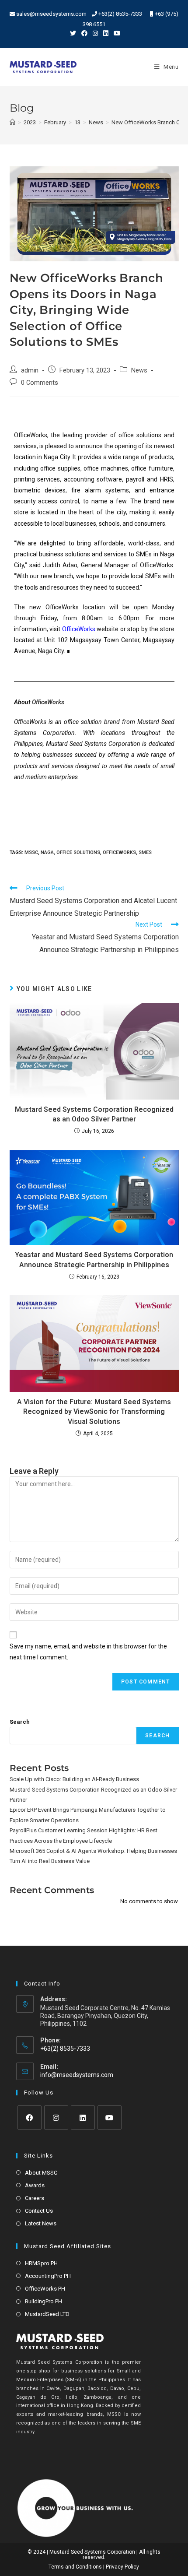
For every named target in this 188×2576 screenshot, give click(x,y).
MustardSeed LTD (47, 2314)
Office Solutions (78, 852)
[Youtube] (110, 2117)
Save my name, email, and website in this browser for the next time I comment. (88, 1652)
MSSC (31, 852)
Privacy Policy (122, 2567)
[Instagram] (56, 2117)
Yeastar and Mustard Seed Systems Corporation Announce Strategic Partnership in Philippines (94, 1260)
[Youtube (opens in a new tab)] (116, 33)
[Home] (12, 122)
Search (20, 1722)
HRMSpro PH (41, 2263)
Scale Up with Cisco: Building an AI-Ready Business (74, 1779)
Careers (35, 2198)
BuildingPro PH (44, 2301)
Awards (35, 2185)
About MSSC (41, 2173)
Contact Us (39, 2211)
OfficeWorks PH (45, 2289)
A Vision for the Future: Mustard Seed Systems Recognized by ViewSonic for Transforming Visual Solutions (94, 1412)
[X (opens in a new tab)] (73, 33)
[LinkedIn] (83, 2117)
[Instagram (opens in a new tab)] (95, 33)
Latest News (41, 2223)
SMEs (145, 852)
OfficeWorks (79, 629)
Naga (47, 852)
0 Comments (40, 383)
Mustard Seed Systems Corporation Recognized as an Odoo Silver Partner (94, 1114)
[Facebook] (30, 2117)
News (139, 371)
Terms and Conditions (75, 2567)
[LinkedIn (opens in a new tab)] (106, 33)
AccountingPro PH (48, 2276)
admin (30, 371)
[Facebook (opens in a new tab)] (84, 33)
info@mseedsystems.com (77, 2075)
